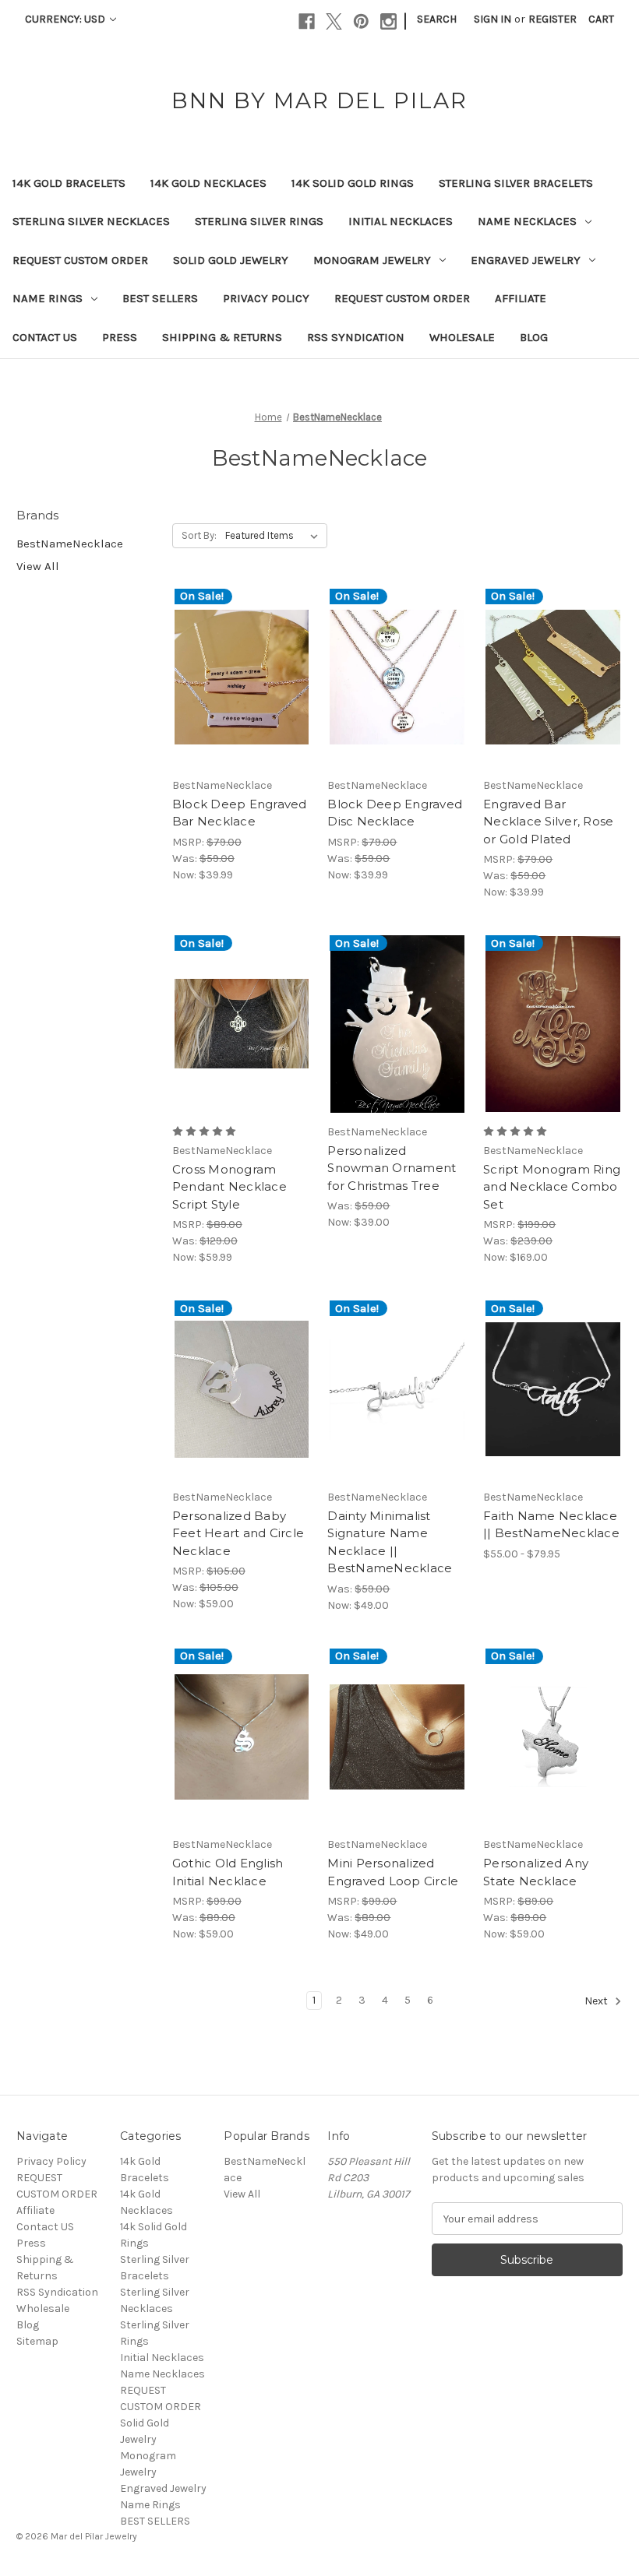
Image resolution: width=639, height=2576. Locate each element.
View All (38, 566)
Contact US (45, 337)
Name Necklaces (527, 221)
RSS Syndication (356, 337)
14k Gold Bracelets (69, 183)
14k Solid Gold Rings (353, 183)
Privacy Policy (266, 298)
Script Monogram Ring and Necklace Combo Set (552, 1187)
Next (597, 2002)
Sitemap (37, 2341)
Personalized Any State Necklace (536, 1872)
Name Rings (48, 298)
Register (553, 19)
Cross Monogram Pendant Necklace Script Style (229, 1187)
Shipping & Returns (222, 337)
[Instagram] (388, 21)
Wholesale (462, 337)
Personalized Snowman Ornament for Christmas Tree (392, 1168)
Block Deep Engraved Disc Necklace (395, 813)
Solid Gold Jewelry (231, 260)
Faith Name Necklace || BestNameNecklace (551, 1525)
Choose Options (242, 691)
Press (120, 337)
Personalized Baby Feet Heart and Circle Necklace (238, 1533)
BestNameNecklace (70, 544)
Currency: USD (66, 19)
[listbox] (275, 536)
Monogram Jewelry (372, 260)
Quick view (228, 663)
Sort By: (199, 535)
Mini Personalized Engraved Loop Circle (393, 1872)
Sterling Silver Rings (259, 221)
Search (437, 19)
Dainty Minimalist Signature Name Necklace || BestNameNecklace (390, 1542)
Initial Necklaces (401, 221)
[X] (334, 21)
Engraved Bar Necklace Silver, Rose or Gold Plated (548, 822)
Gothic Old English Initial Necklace (228, 1872)
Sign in (492, 19)
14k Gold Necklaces (208, 183)
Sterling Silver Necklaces (91, 221)
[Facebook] (307, 21)
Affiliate (521, 298)
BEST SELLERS (160, 298)
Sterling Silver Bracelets (516, 183)
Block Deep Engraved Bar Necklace (240, 813)
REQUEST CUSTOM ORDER (80, 260)
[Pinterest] (361, 21)
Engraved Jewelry (526, 260)
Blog (534, 337)
